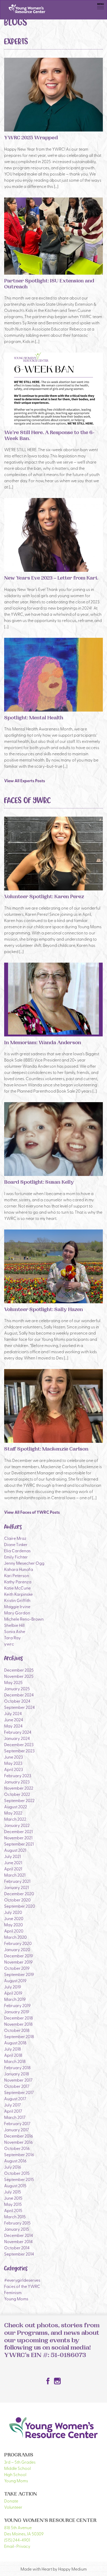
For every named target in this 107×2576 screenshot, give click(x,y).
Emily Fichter (16, 1557)
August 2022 (16, 1806)
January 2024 (17, 1738)
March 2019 (15, 1999)
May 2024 (13, 1726)
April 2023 (14, 1769)
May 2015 (13, 2204)
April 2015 (13, 2210)
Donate (11, 2501)
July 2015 (13, 2192)
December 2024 (19, 1695)
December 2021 (18, 1831)
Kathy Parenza (18, 1582)
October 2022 (17, 1794)
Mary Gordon (17, 1613)
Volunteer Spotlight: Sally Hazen (44, 1310)
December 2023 (19, 1744)
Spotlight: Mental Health (34, 718)
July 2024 (13, 1713)
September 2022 (19, 1800)
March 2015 (15, 2216)
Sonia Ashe (15, 1631)
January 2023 (17, 1782)
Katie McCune (17, 1588)
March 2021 (15, 1875)
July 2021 (12, 1856)
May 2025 (13, 1682)
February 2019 (17, 2005)
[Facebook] (48, 2381)
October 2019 (17, 1968)
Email (9, 2546)
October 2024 (17, 1701)
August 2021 (15, 1850)
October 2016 (17, 2148)
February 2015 (17, 2223)
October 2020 (17, 1900)
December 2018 (19, 2018)
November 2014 (18, 2241)
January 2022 (17, 1825)
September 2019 (19, 1974)
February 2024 (18, 1732)
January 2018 (17, 2074)
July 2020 (13, 1912)
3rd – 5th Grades (20, 2462)
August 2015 (15, 2185)
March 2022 (15, 1819)
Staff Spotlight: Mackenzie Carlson (46, 1450)
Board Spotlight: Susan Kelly (39, 1183)
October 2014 (17, 2248)
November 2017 (18, 2080)
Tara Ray (12, 1637)
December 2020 (19, 1893)
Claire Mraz (15, 1538)
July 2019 (13, 1987)
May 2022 (13, 1813)
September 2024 (19, 1707)
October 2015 (17, 2173)
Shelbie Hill (14, 1625)
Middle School (17, 2468)
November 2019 (18, 1962)
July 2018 (13, 2049)
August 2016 (15, 2161)
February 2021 (17, 1881)
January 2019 (17, 2011)
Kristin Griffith (17, 1600)
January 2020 (17, 1949)
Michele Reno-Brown (24, 1619)
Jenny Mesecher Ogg (24, 1563)
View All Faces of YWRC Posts (32, 1512)
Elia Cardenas (17, 1550)
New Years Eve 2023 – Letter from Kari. (51, 579)
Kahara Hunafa (19, 1569)
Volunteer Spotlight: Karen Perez (44, 897)
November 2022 (19, 1788)
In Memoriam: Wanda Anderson (43, 1043)
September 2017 (19, 2092)
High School (15, 2474)
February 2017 (17, 2123)
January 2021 (16, 1887)
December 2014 (19, 2235)
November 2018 (18, 2024)
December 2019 (19, 1956)
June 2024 (14, 1719)
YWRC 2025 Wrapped (31, 138)
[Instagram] (57, 2381)
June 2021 (13, 1862)
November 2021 (18, 1838)
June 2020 (14, 1918)
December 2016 (19, 2136)
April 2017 (13, 2111)
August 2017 (15, 2098)
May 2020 (14, 1924)
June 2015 (13, 2198)
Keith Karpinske (18, 1594)
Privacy (23, 2546)
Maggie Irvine (17, 1606)
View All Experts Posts (25, 781)
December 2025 (19, 1670)
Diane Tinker (16, 1544)
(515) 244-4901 (17, 2540)
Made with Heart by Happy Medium (54, 2569)
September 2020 (20, 1906)
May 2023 (13, 1763)
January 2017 (16, 2129)
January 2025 (17, 1688)
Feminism (13, 2292)
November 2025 (19, 1676)
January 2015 (17, 2229)
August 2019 (15, 1980)
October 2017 (17, 2086)
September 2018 (19, 2036)
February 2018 (17, 2067)
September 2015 (19, 2179)
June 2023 (14, 1757)
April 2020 (14, 1931)
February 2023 (18, 1775)
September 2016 (19, 2154)
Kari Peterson (17, 1575)
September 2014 (19, 2254)
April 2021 (13, 1869)
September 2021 (19, 1844)
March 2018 (15, 2061)
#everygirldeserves (22, 2280)
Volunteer (13, 2507)
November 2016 (18, 2142)
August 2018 (15, 2043)
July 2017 (12, 2105)
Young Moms (16, 2299)
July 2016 (13, 2167)
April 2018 (13, 2055)
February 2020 (18, 1943)
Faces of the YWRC (22, 2286)
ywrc (9, 1644)
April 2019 (13, 1993)
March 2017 (15, 2117)
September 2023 (19, 1751)
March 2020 (15, 1937)
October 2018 (17, 2030)
